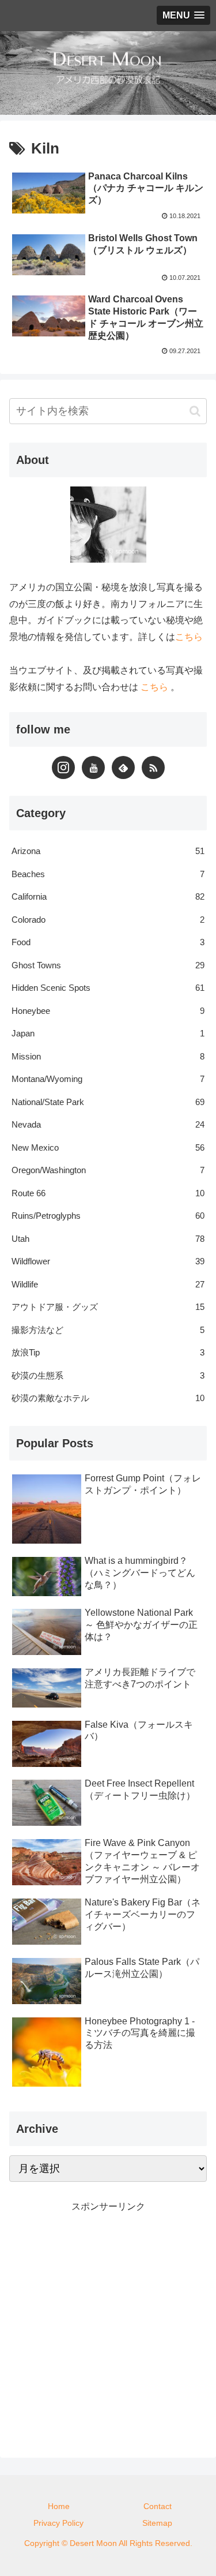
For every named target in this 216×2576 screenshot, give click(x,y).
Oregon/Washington (108, 1170)
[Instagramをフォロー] (63, 767)
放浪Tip (108, 1352)
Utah (108, 1239)
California (108, 896)
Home (59, 2506)
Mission (108, 1056)
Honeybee (108, 1011)
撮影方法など (108, 1330)
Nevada (108, 1124)
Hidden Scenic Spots (108, 988)
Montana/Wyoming (108, 1079)
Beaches (108, 874)
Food (108, 942)
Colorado (108, 920)
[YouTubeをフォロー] (93, 767)
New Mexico (108, 1147)
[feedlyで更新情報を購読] (123, 767)
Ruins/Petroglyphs (108, 1216)
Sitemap (157, 2523)
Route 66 (108, 1193)
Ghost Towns (108, 965)
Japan (108, 1033)
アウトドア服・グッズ (108, 1307)
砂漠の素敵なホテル (108, 1398)
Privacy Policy (58, 2523)
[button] (195, 411)
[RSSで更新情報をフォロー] (153, 767)
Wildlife (108, 1284)
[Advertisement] (108, 2324)
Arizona (108, 851)
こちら (189, 637)
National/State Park (108, 1102)
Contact (158, 2506)
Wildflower (108, 1261)
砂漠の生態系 (108, 1375)
